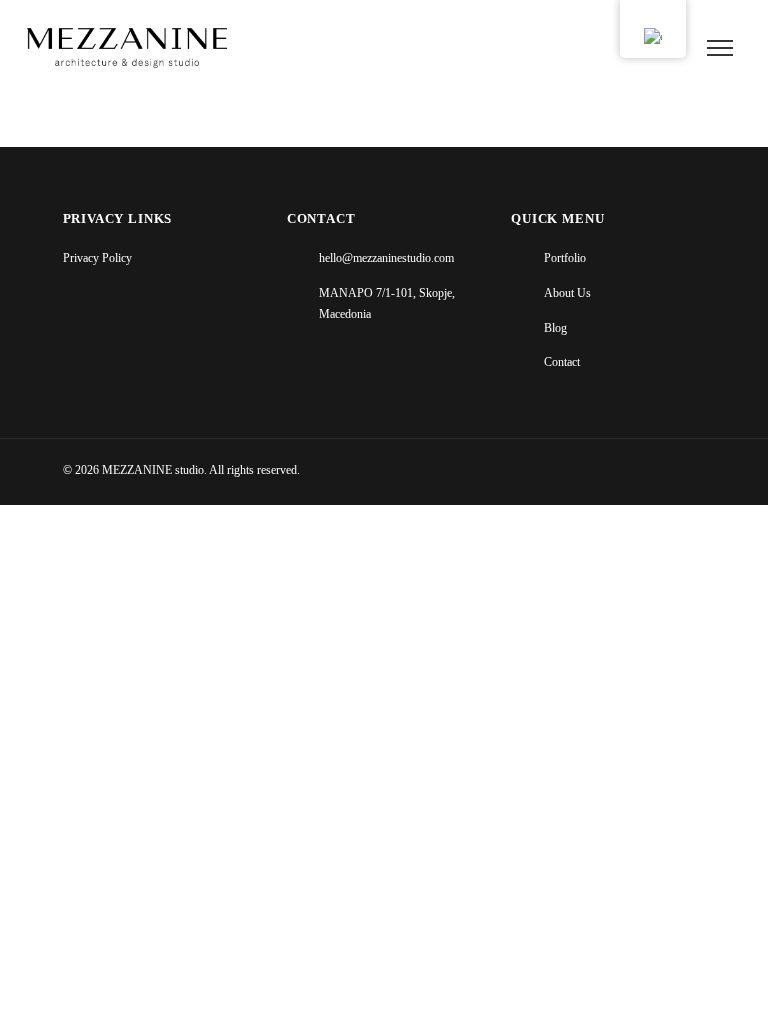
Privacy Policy (97, 258)
